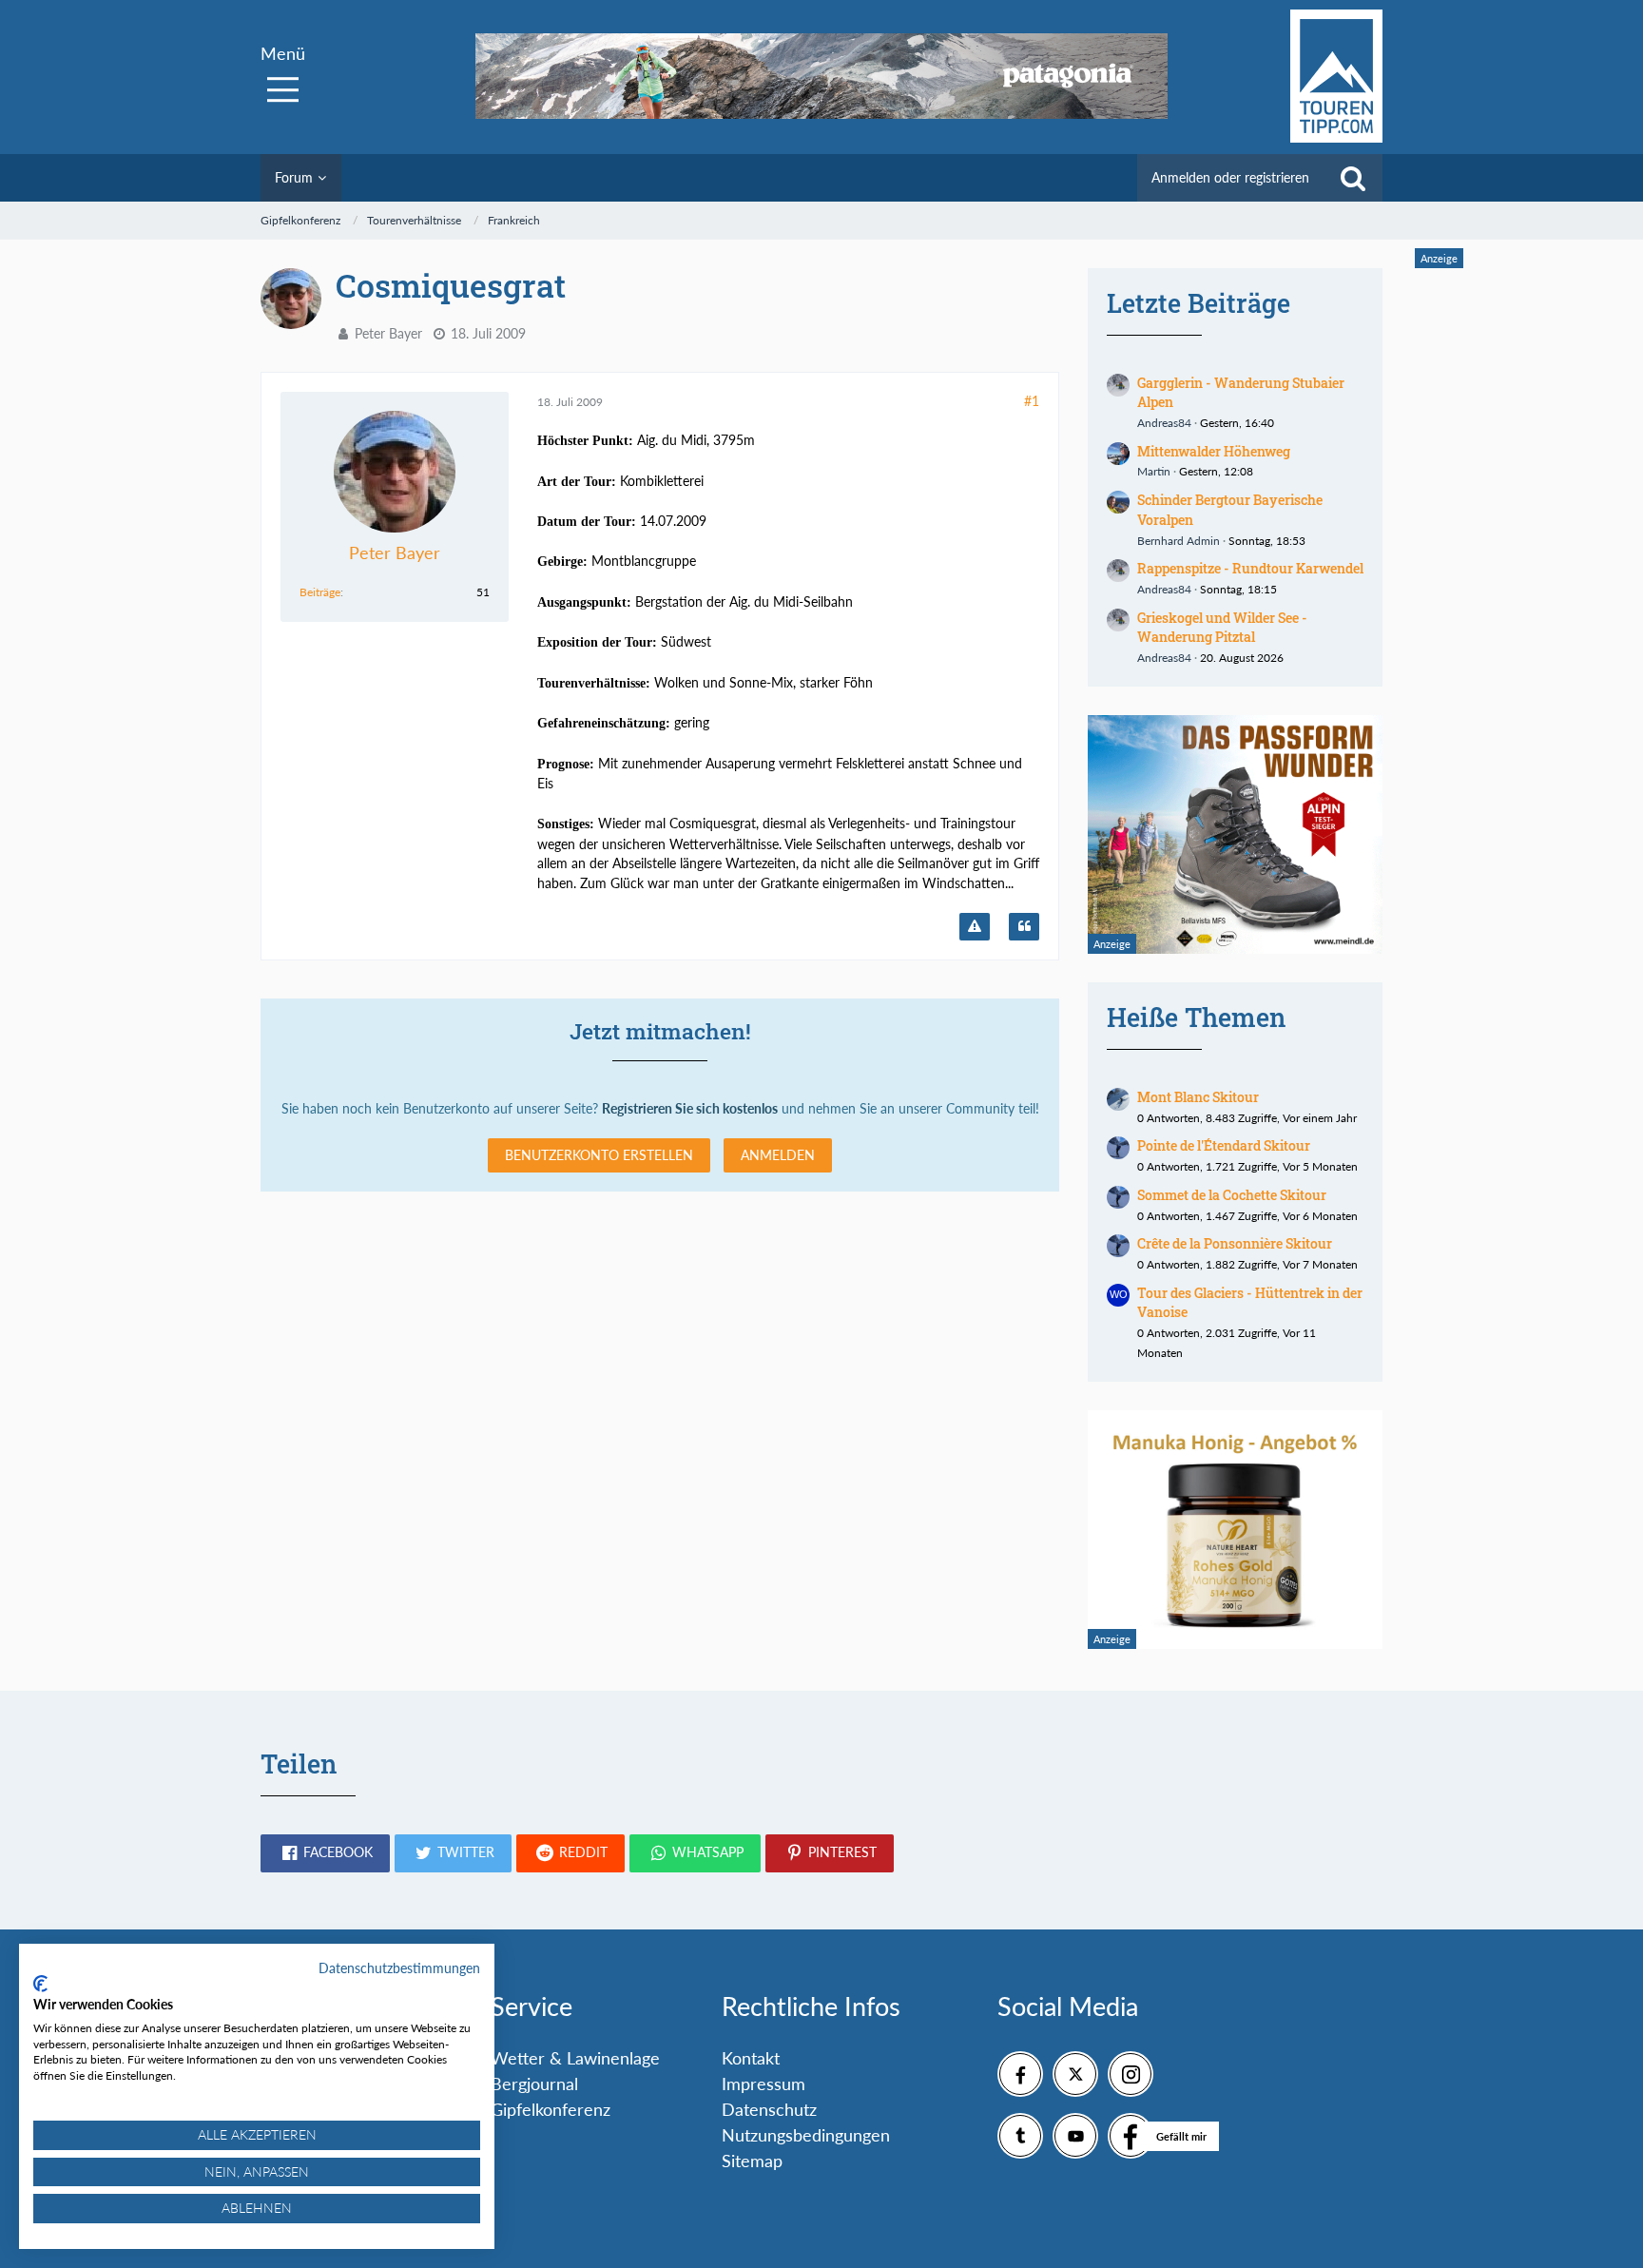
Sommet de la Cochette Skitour (1232, 1195)
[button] (325, 1853)
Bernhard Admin (1179, 541)
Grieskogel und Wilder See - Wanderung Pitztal (1222, 628)
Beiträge (320, 592)
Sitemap (752, 2161)
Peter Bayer (388, 333)
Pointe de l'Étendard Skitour (1224, 1145)
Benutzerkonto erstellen (599, 1155)
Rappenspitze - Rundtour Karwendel (1250, 568)
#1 (1032, 401)
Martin (1154, 471)
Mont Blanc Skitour (1198, 1097)
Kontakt (751, 2058)
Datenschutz (769, 2109)
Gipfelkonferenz (551, 2109)
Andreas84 (1164, 423)
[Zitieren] (1024, 927)
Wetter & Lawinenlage (575, 2058)
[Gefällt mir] (1131, 2136)
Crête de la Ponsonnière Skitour (1235, 1243)
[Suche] (1353, 178)
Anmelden (778, 1155)
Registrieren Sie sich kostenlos (690, 1108)
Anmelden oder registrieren (1230, 177)
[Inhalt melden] (975, 927)
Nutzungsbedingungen (806, 2135)
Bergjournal (534, 2084)
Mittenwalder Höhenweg (1214, 451)
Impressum (764, 2084)
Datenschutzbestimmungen (399, 1968)
